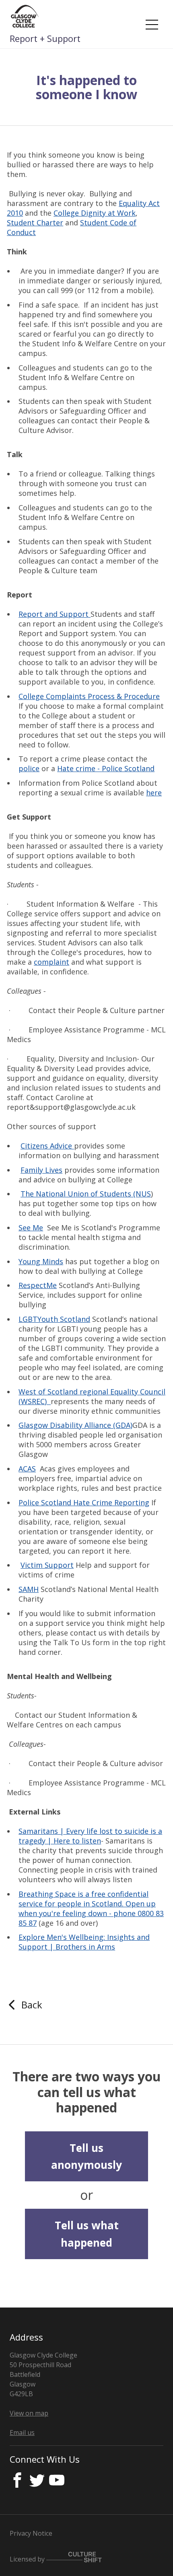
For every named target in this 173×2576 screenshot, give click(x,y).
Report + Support (45, 38)
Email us (22, 2432)
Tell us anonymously (86, 2156)
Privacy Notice (31, 2533)
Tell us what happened (87, 2234)
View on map (29, 2413)
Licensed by (28, 2559)
